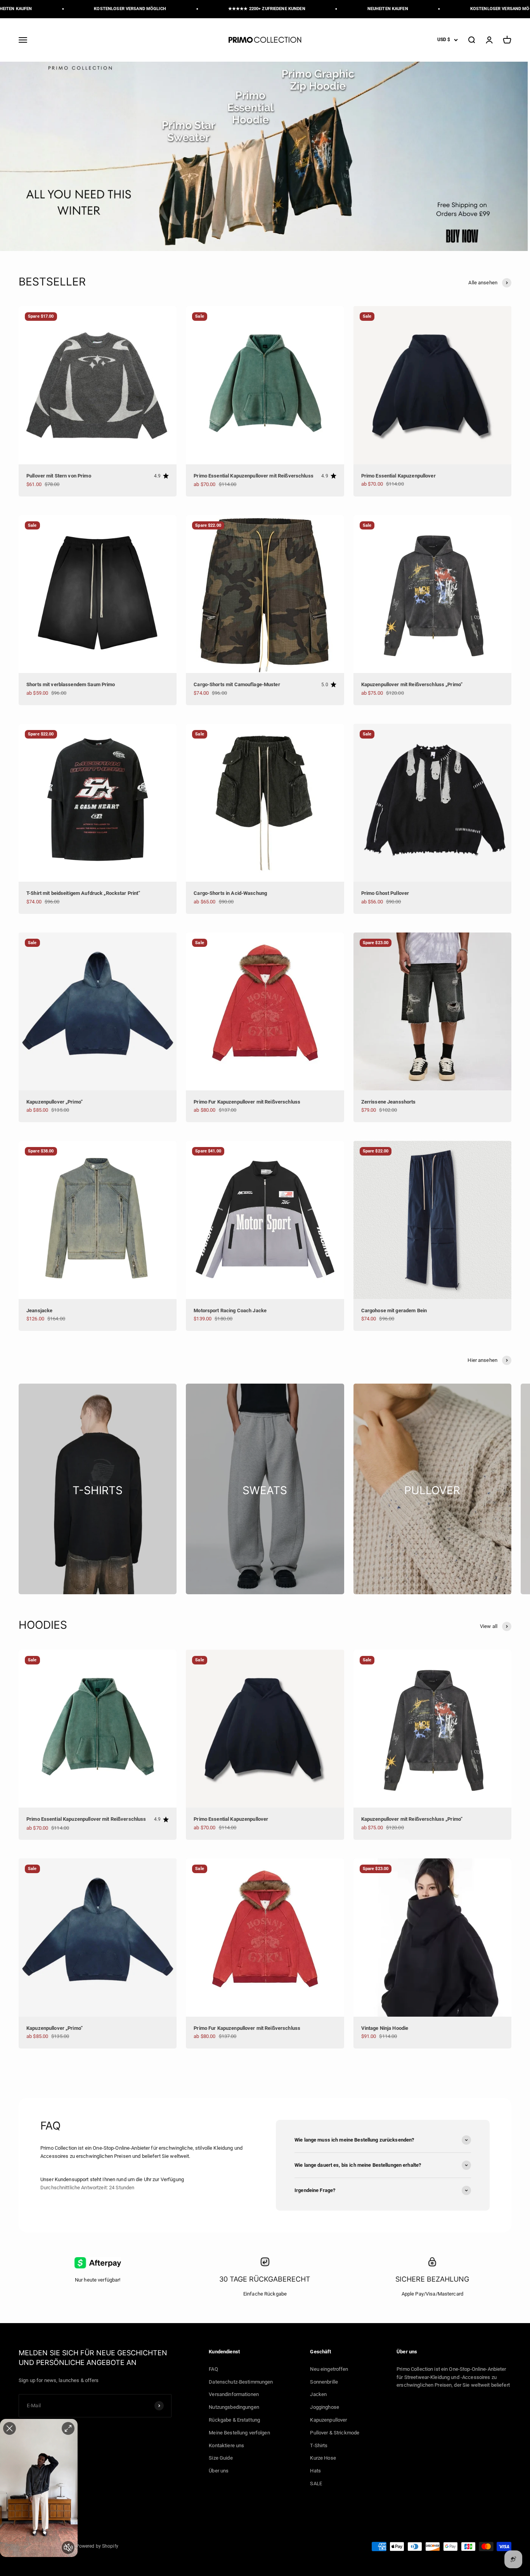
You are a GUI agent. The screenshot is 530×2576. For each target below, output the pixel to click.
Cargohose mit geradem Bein (394, 1310)
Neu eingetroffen (329, 2369)
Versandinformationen (234, 2394)
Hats (315, 2471)
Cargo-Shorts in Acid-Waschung (230, 893)
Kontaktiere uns (226, 2445)
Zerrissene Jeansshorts (389, 1102)
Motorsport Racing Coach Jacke (230, 1310)
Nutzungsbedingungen (234, 2407)
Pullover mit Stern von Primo (59, 476)
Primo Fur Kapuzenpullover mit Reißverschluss (247, 1102)
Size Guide (221, 2458)
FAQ (213, 2369)
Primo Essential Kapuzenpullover (398, 476)
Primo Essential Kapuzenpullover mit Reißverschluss (254, 476)
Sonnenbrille (324, 2382)
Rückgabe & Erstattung (234, 2420)
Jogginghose (324, 2407)
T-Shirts (319, 2445)
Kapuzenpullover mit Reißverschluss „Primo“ (412, 684)
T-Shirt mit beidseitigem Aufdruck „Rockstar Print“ (83, 893)
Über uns (219, 2471)
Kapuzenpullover (328, 2420)
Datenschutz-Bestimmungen (241, 2382)
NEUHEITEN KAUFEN (330, 9)
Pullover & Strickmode (335, 2433)
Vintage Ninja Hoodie (385, 2028)
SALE (316, 2483)
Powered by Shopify (97, 2546)
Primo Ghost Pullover (385, 893)
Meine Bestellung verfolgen (239, 2433)
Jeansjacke (39, 1310)
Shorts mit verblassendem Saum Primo (71, 684)
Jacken (318, 2394)
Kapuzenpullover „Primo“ (55, 1102)
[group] (265, 156)
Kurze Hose (323, 2458)
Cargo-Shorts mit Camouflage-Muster (237, 684)
